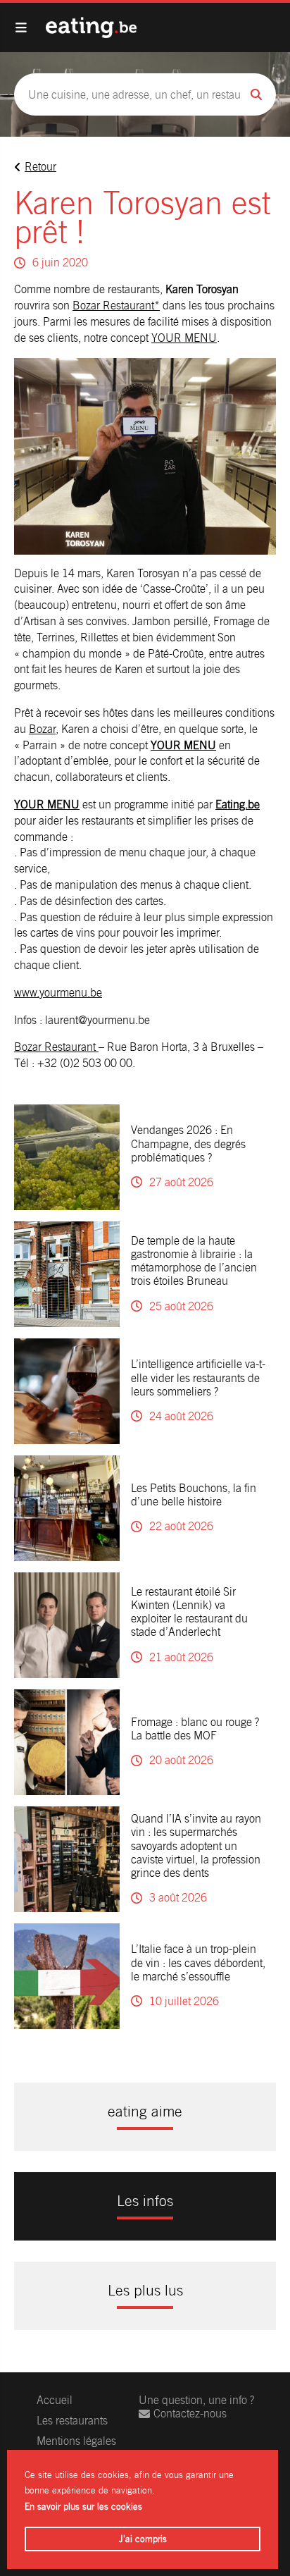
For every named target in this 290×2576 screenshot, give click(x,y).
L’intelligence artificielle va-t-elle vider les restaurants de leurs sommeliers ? (198, 1378)
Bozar (42, 729)
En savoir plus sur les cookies (83, 2507)
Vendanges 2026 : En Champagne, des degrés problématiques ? (188, 1144)
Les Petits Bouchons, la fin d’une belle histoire (194, 1495)
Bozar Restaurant (56, 1047)
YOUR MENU (184, 338)
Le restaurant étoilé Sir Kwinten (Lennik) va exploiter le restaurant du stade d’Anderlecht (189, 1612)
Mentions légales (76, 2441)
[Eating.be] (91, 27)
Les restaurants (72, 2421)
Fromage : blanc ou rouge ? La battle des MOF (195, 1729)
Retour (40, 167)
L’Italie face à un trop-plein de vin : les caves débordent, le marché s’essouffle (198, 1962)
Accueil (55, 2400)
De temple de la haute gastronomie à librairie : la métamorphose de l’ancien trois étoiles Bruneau (194, 1261)
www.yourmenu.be (58, 993)
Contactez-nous (190, 2414)
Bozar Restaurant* (116, 306)
